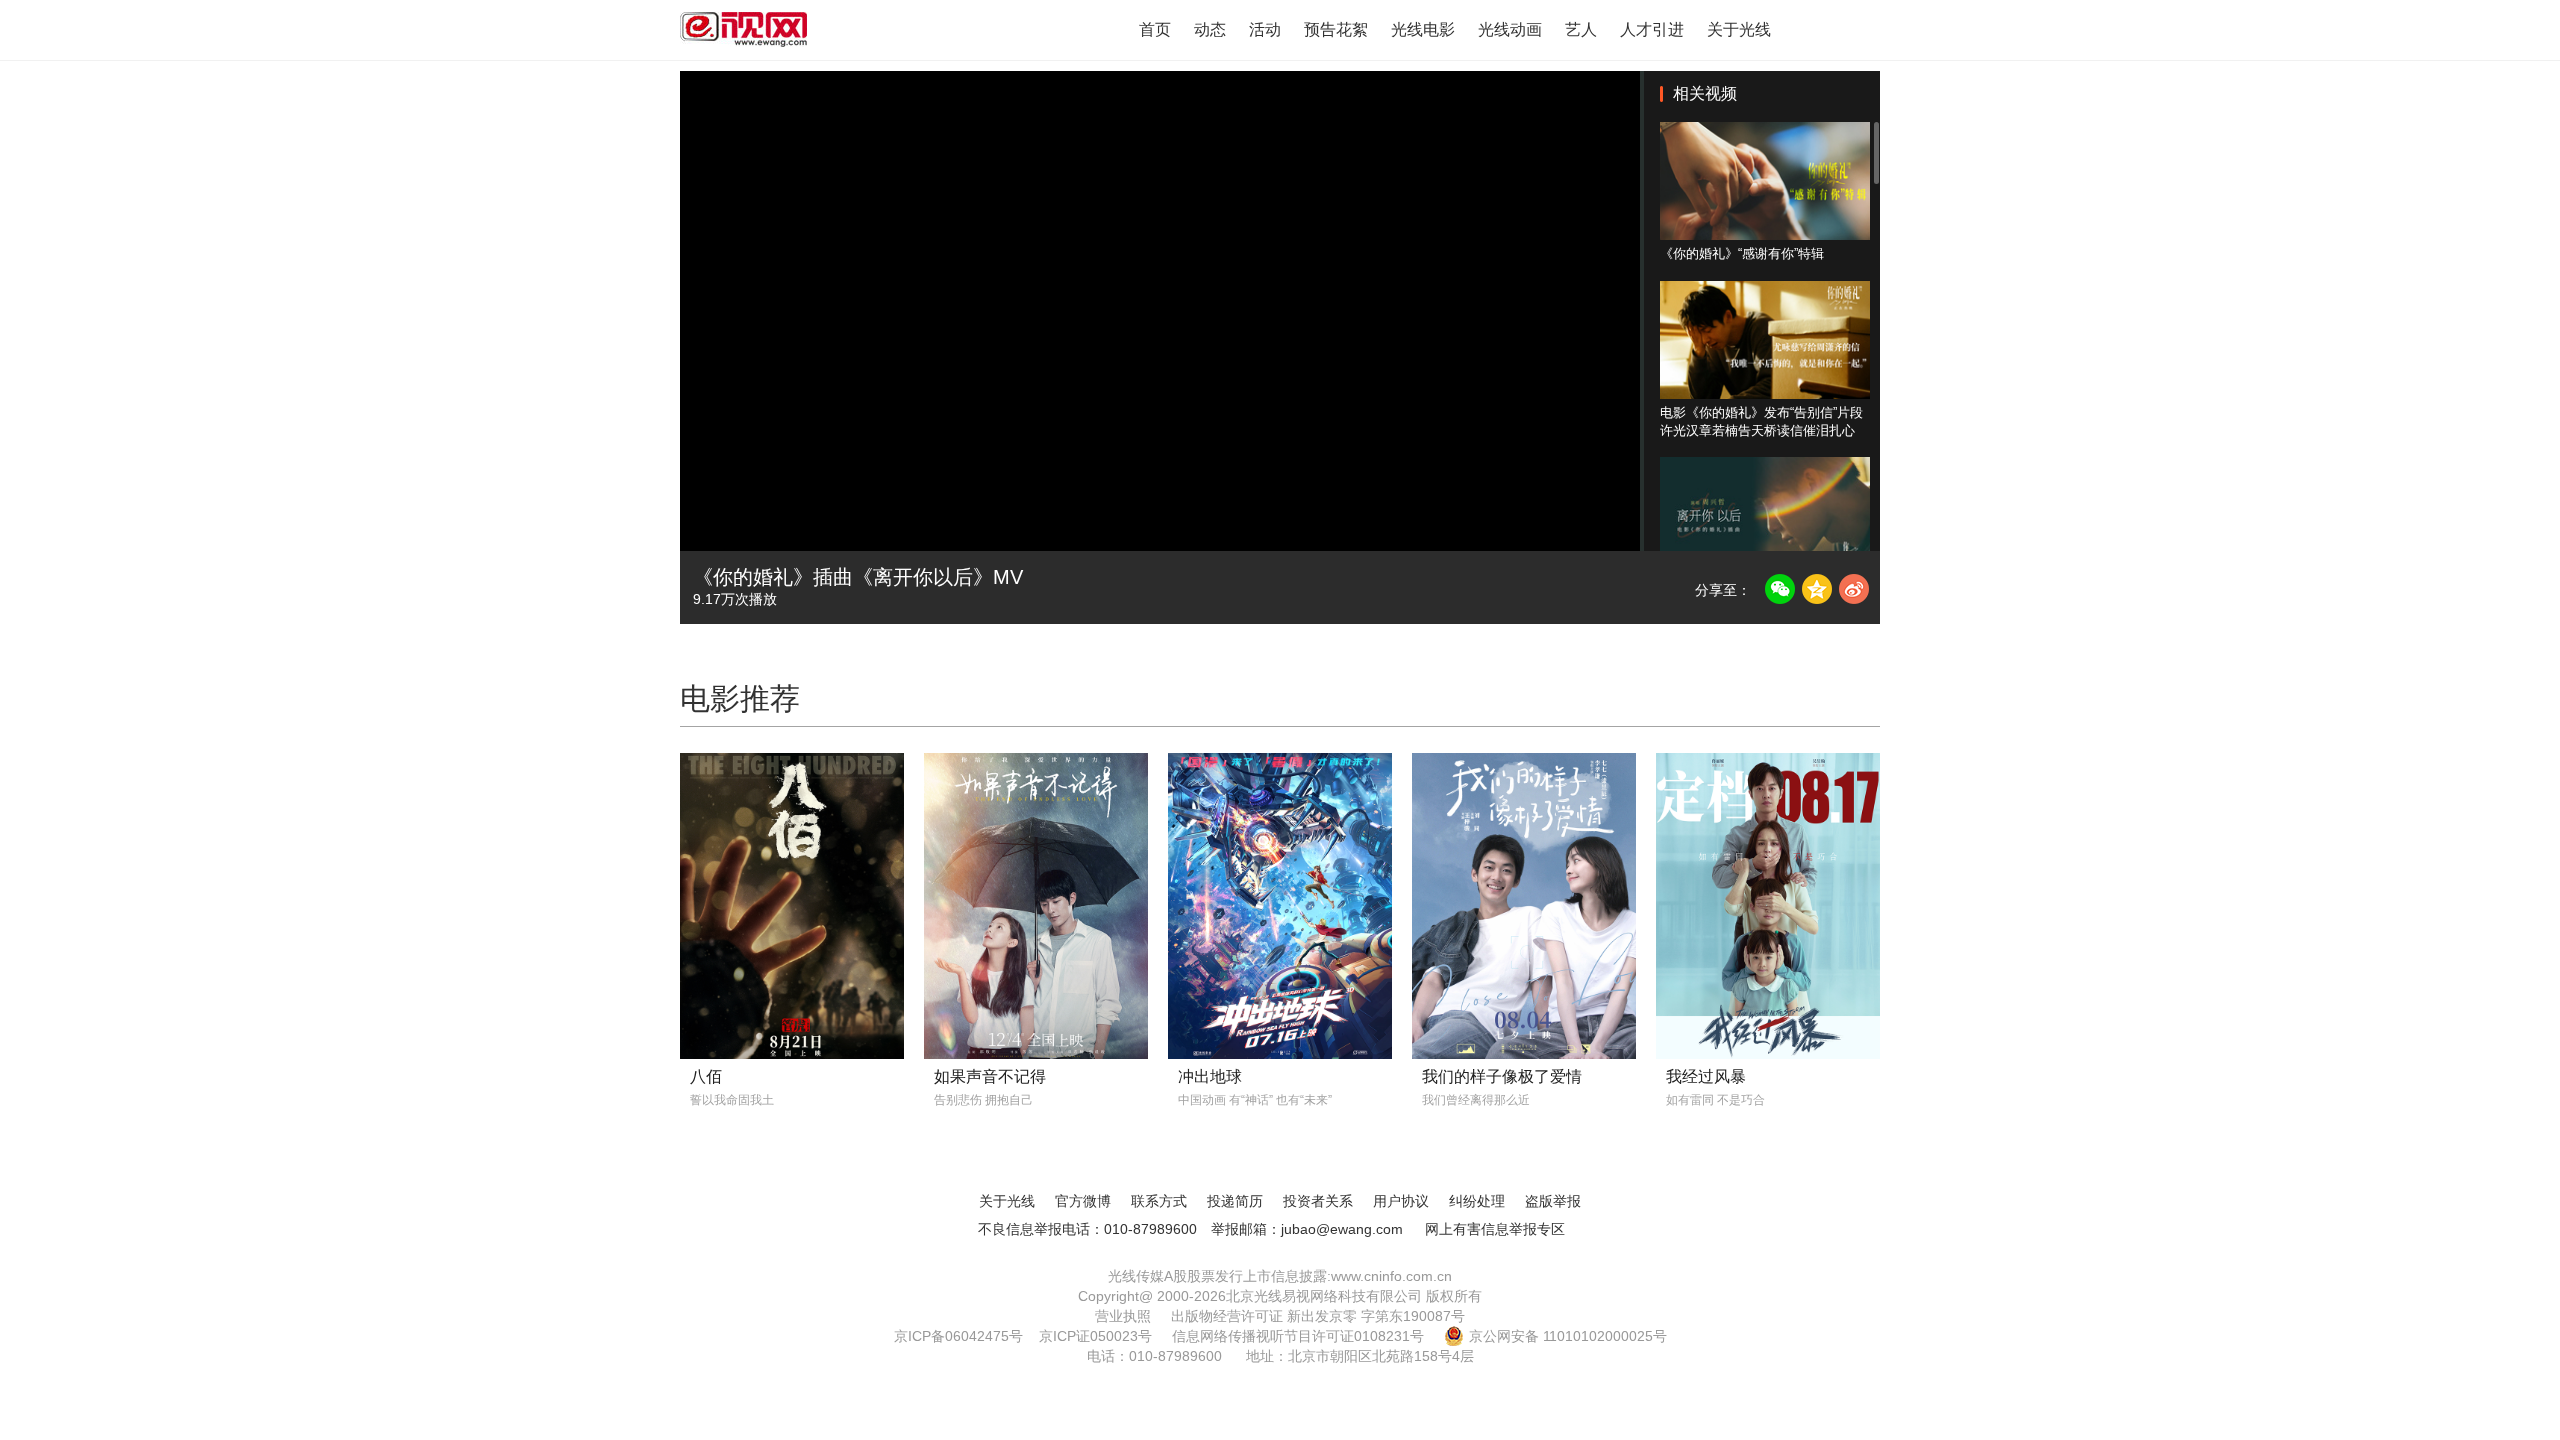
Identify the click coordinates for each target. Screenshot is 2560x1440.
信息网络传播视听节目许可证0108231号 (1298, 1336)
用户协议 (1401, 1201)
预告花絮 (1336, 29)
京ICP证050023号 (1095, 1336)
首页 (1155, 29)
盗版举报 (1553, 1201)
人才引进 (1652, 29)
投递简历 (1235, 1201)
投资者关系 (1318, 1201)
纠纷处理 (1477, 1201)
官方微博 (1083, 1201)
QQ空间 (1817, 589)
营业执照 (1123, 1316)
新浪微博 (1854, 589)
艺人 (1581, 29)
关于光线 (1739, 29)
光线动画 (1510, 29)
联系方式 (1159, 1201)
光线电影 (1423, 29)
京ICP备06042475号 (958, 1336)
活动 (1265, 29)
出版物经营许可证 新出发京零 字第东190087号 (1318, 1316)
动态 (1210, 29)
